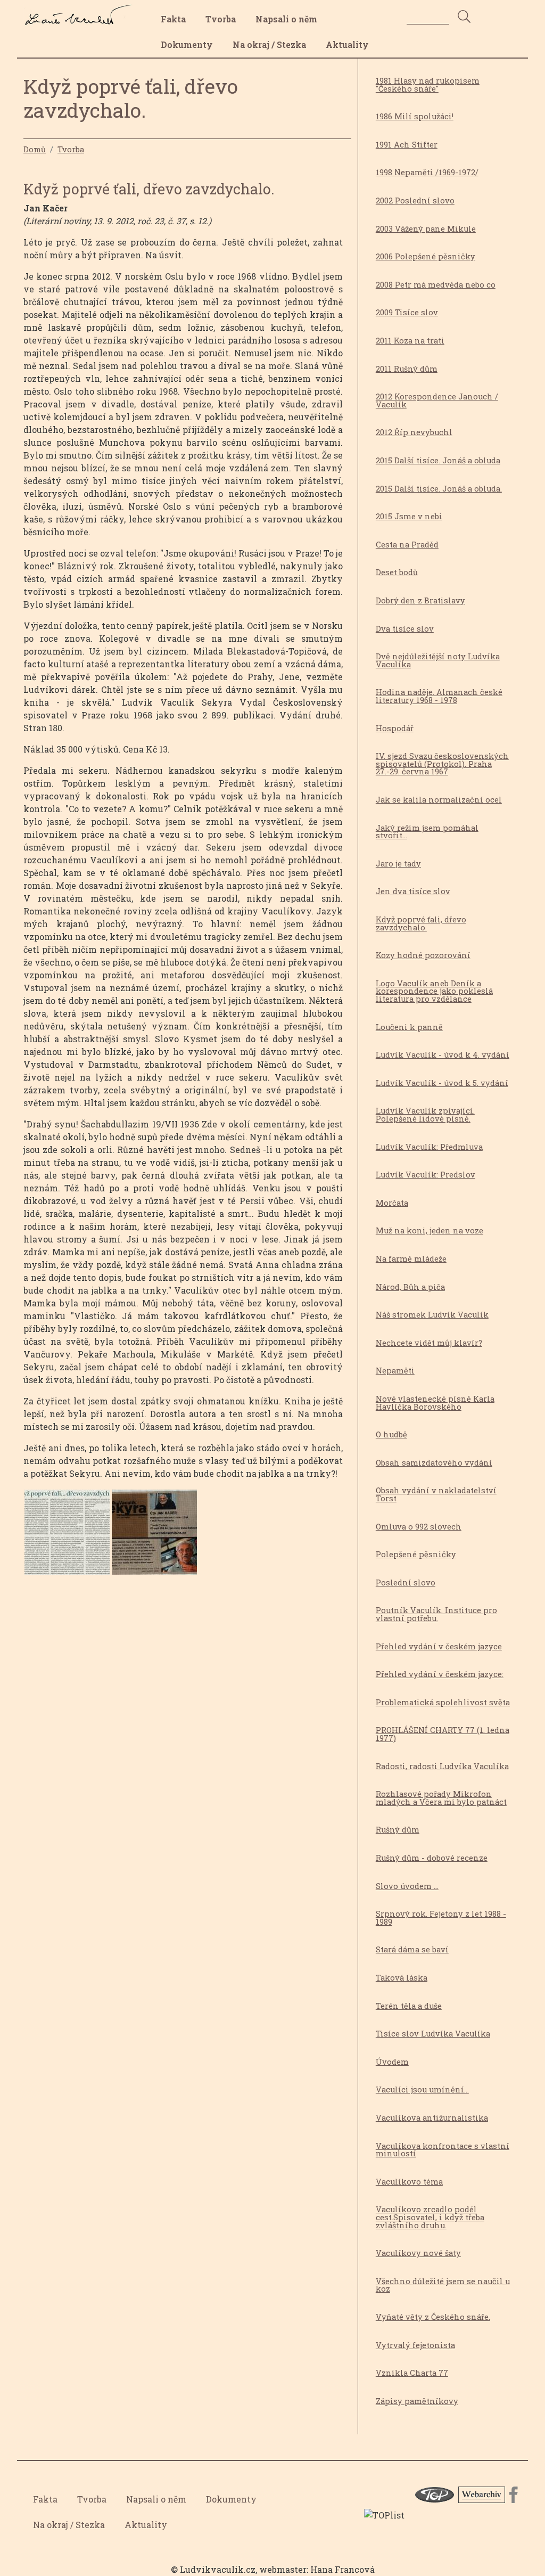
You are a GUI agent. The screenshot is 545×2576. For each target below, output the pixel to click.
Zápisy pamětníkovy (417, 2401)
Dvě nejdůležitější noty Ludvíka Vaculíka (438, 660)
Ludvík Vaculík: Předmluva (429, 1147)
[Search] (464, 17)
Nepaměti (395, 1371)
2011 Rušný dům (407, 369)
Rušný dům (398, 1830)
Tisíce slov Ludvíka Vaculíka (433, 2034)
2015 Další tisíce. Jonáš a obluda (438, 460)
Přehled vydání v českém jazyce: (440, 1674)
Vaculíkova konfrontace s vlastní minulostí (443, 2150)
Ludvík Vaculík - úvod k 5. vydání (442, 1083)
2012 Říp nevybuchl (414, 432)
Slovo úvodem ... (407, 1886)
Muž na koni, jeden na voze (430, 1230)
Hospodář (395, 728)
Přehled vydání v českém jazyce (439, 1646)
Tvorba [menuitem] (221, 19)
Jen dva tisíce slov (413, 891)
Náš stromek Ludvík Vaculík (432, 1315)
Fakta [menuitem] (173, 19)
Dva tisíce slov (405, 629)
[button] (67, 1535)
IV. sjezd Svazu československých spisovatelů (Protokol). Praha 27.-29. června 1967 (442, 764)
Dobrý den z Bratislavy (420, 600)
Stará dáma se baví (412, 1949)
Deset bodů (397, 572)
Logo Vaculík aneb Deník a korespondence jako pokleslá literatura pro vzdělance (434, 991)
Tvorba (71, 149)
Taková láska (402, 1978)
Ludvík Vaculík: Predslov (426, 1175)
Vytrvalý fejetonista (415, 2345)
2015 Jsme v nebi (409, 516)
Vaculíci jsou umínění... (422, 2090)
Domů (35, 149)
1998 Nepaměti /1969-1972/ (427, 172)
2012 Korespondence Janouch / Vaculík (437, 400)
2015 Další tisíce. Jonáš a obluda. (439, 489)
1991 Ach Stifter (407, 145)
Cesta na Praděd (407, 545)
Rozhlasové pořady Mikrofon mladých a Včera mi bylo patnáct (441, 1798)
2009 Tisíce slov (407, 312)
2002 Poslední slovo (415, 201)
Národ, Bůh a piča (410, 1287)
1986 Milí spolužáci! (415, 116)
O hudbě (391, 1434)
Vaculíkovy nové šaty (418, 2253)
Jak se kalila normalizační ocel (439, 800)
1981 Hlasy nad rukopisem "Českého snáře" (428, 85)
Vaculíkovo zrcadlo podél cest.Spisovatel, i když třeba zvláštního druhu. (430, 2217)
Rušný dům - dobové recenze (432, 1858)
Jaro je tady (398, 864)
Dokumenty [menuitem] (187, 44)
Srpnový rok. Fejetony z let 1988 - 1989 (441, 1918)
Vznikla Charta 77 (412, 2373)
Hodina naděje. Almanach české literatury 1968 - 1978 (439, 696)
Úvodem (392, 2062)
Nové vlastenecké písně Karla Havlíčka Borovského (435, 1403)
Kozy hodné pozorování (423, 955)
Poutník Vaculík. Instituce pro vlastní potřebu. (436, 1614)
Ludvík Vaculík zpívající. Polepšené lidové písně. (425, 1115)
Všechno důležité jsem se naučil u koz (443, 2285)
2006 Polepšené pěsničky (426, 256)
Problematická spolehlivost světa (443, 1702)
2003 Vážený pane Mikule (426, 229)
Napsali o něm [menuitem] (286, 19)
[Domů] (81, 12)
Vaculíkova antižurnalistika (432, 2118)
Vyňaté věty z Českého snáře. (433, 2317)
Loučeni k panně (409, 1027)
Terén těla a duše (409, 2006)
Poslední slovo (406, 1583)
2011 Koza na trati (410, 341)
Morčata (392, 1203)
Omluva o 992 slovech (419, 1527)
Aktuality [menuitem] (347, 44)
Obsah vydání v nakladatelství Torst (436, 1494)
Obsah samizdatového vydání (434, 1463)
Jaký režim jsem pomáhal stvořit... (427, 832)
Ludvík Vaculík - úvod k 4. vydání (443, 1055)
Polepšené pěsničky (416, 1554)
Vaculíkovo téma (409, 2182)
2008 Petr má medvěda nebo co (436, 285)
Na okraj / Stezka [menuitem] (269, 44)
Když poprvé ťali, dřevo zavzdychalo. (421, 923)
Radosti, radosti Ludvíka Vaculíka (442, 1766)
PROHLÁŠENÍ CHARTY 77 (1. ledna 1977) (443, 1734)
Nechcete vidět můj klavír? (429, 1343)
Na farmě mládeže (411, 1259)
